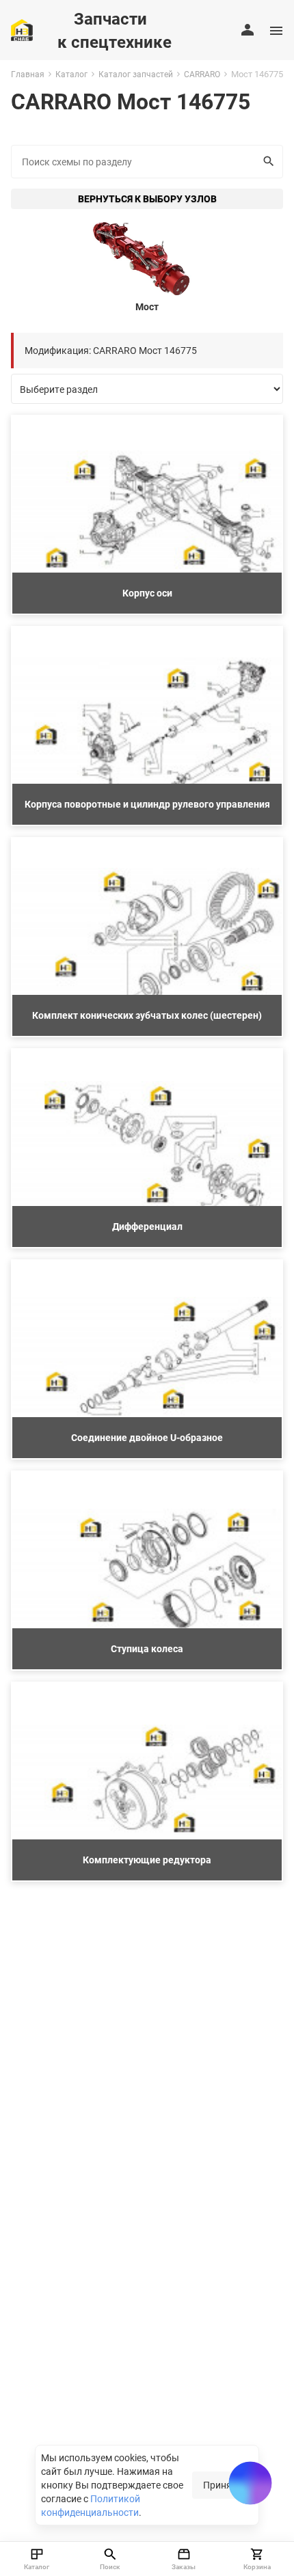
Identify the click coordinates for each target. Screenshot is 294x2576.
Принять (223, 2485)
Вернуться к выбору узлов (147, 198)
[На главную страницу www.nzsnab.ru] (22, 30)
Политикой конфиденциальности (91, 2505)
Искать (270, 162)
